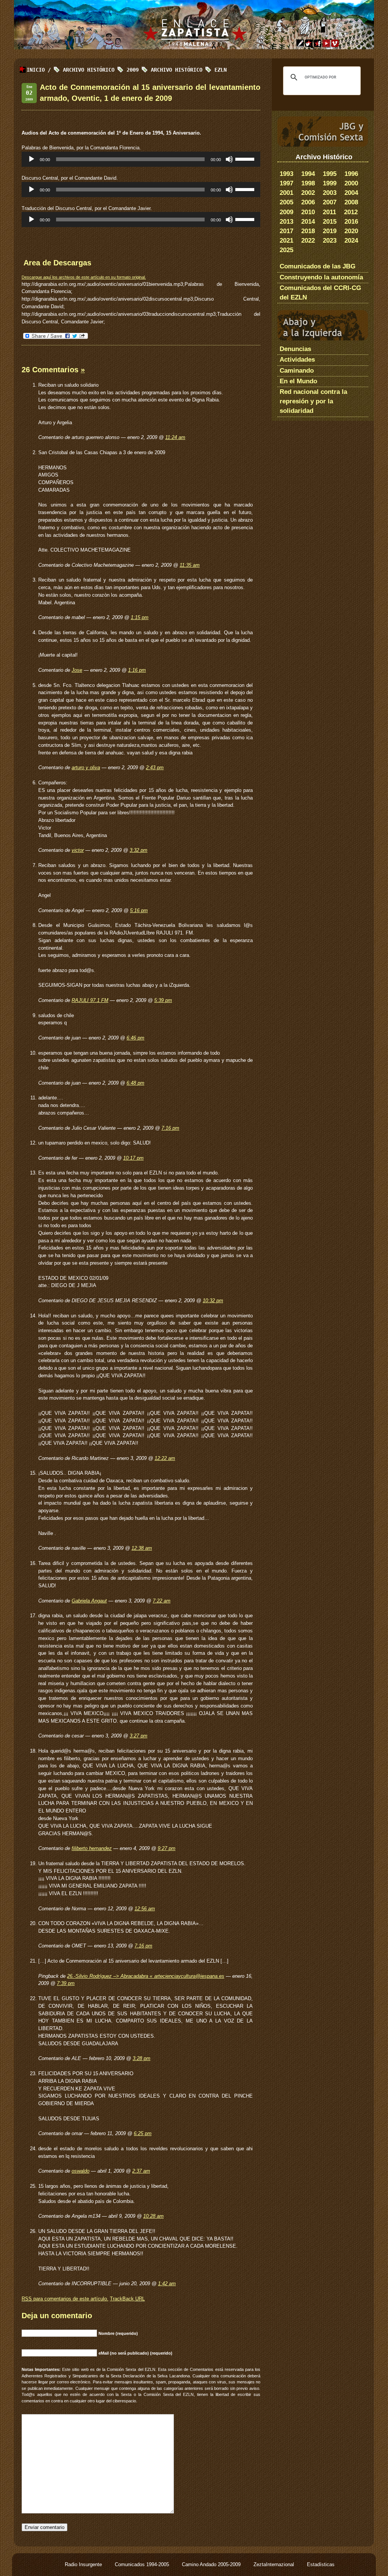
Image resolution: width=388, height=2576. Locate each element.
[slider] (246, 158)
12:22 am (165, 1458)
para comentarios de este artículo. (65, 2299)
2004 (351, 193)
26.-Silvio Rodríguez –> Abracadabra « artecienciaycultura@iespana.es (145, 1976)
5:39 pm (163, 1000)
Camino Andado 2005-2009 (212, 2564)
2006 (308, 202)
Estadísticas (321, 2564)
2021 (286, 241)
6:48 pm (135, 1083)
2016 (351, 222)
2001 (286, 193)
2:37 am (141, 2171)
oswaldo (81, 2171)
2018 (308, 231)
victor (78, 850)
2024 (351, 241)
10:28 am (153, 2216)
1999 (330, 183)
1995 (330, 174)
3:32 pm (138, 850)
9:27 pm (167, 1848)
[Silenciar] (229, 159)
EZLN (221, 70)
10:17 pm (133, 1158)
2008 (351, 202)
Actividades (297, 360)
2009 (286, 212)
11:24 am (175, 437)
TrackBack (127, 2299)
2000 (351, 183)
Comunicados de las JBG (318, 266)
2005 (286, 202)
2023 (330, 241)
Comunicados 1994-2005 (143, 2564)
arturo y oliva (86, 767)
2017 (286, 231)
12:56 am (145, 1909)
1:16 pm (137, 670)
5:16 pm (139, 910)
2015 (330, 222)
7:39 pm (66, 1983)
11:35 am (190, 565)
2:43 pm (155, 767)
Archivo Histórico (177, 70)
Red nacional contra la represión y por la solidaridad (313, 401)
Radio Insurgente (84, 2564)
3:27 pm (138, 1736)
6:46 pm (135, 1038)
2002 (308, 193)
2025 (286, 250)
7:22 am (162, 1601)
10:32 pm (213, 1301)
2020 (351, 231)
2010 (308, 212)
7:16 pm (170, 1128)
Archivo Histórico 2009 (101, 70)
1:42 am (167, 2284)
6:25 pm (143, 2133)
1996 (351, 174)
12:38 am (142, 1548)
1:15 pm (140, 617)
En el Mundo (298, 381)
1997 (286, 183)
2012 (351, 212)
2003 (330, 193)
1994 (308, 174)
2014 (308, 222)
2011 (329, 212)
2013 (286, 222)
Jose (77, 670)
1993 (286, 174)
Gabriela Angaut (89, 1601)
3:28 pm (142, 2058)
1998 (308, 183)
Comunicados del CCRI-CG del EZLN (320, 293)
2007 (330, 202)
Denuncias (295, 349)
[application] (141, 159)
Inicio (36, 70)
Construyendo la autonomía (321, 277)
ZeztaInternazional (275, 2564)
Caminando (297, 371)
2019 (330, 231)
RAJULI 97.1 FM (90, 1000)
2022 (308, 241)
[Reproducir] (31, 159)
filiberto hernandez (92, 1848)
